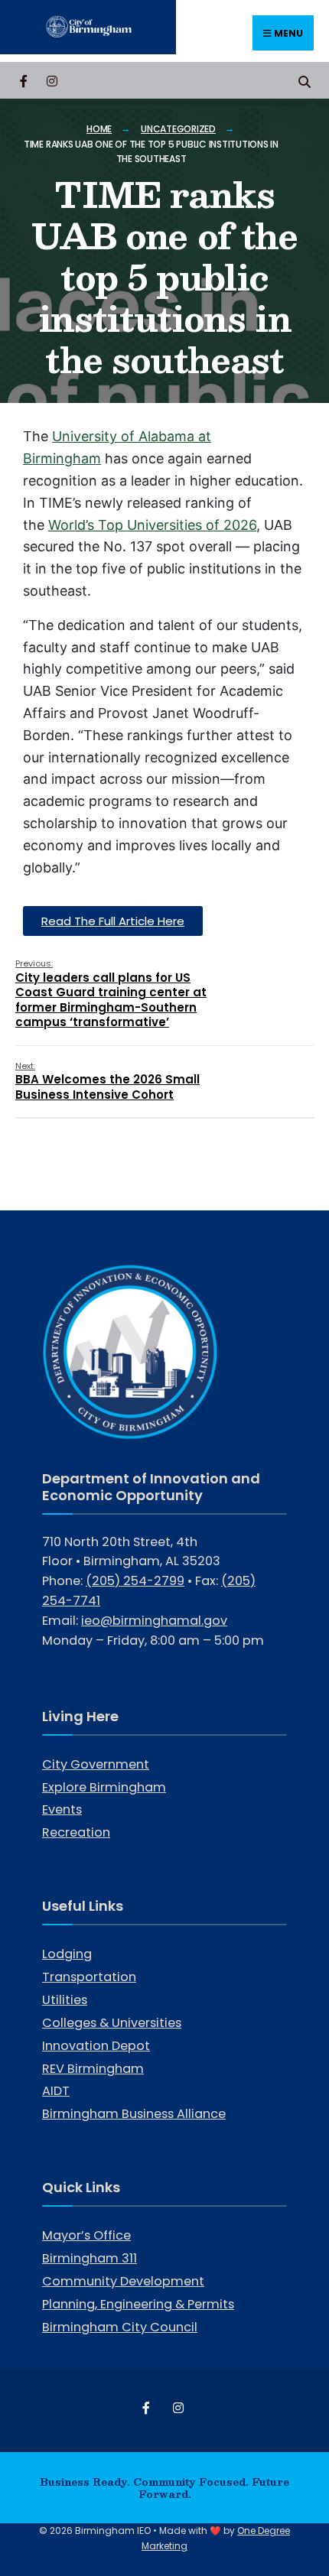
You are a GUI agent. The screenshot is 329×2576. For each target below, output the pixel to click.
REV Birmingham (93, 2069)
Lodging (67, 1954)
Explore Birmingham (104, 1787)
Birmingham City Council (120, 2327)
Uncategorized (178, 129)
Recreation (76, 1832)
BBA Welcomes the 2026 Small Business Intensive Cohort (107, 1081)
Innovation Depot (96, 2046)
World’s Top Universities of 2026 (152, 525)
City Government (96, 1764)
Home (99, 129)
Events (62, 1809)
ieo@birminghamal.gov (154, 1621)
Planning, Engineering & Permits (138, 2304)
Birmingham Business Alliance (134, 2114)
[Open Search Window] (304, 80)
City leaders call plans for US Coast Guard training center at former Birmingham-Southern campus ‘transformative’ (111, 994)
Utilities (65, 2000)
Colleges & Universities (112, 2023)
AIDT (56, 2091)
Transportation (89, 1977)
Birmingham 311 (90, 2258)
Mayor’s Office (86, 2235)
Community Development (123, 2281)
